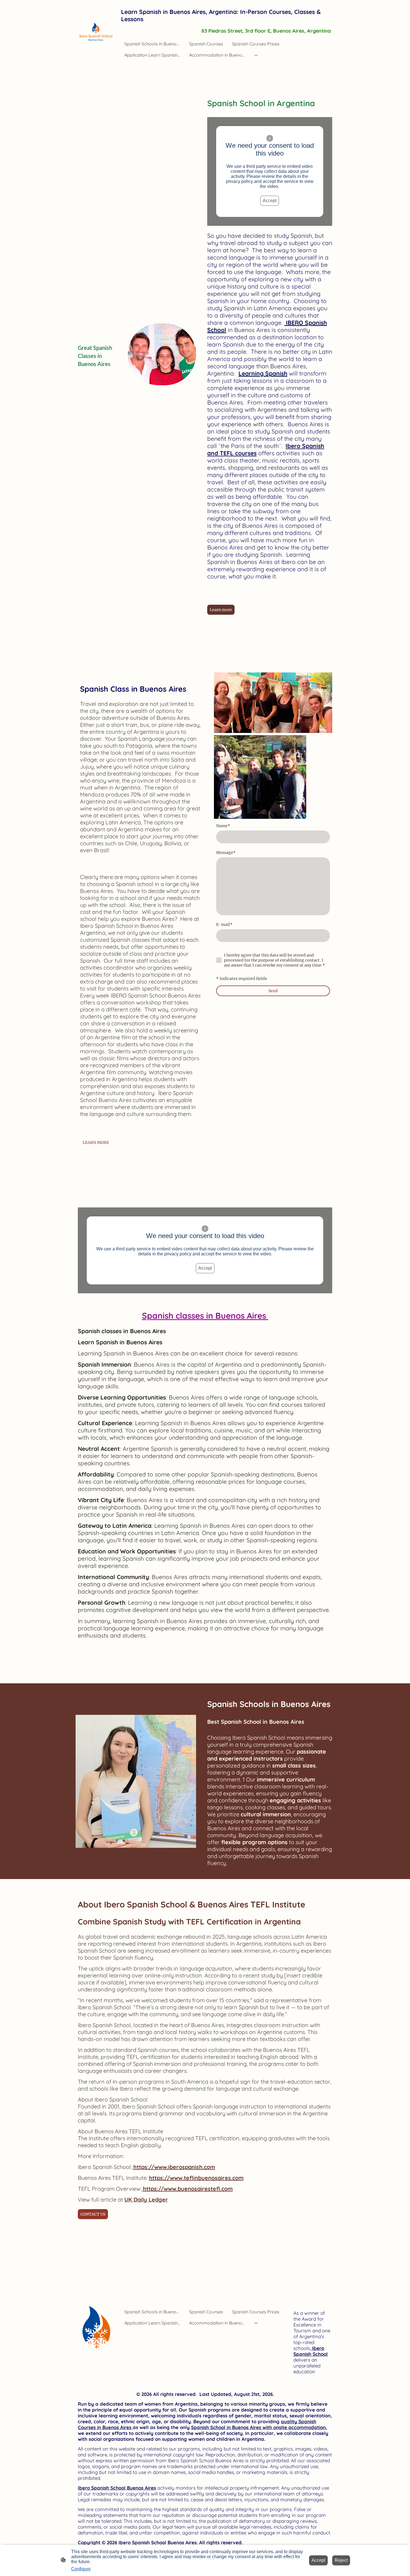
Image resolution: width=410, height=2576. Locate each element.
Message (226, 853)
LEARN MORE (96, 1142)
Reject (341, 2560)
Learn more (221, 610)
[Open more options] (256, 55)
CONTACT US (93, 2214)
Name (223, 826)
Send (273, 991)
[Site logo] (97, 32)
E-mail (224, 924)
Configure (81, 2569)
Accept (270, 201)
